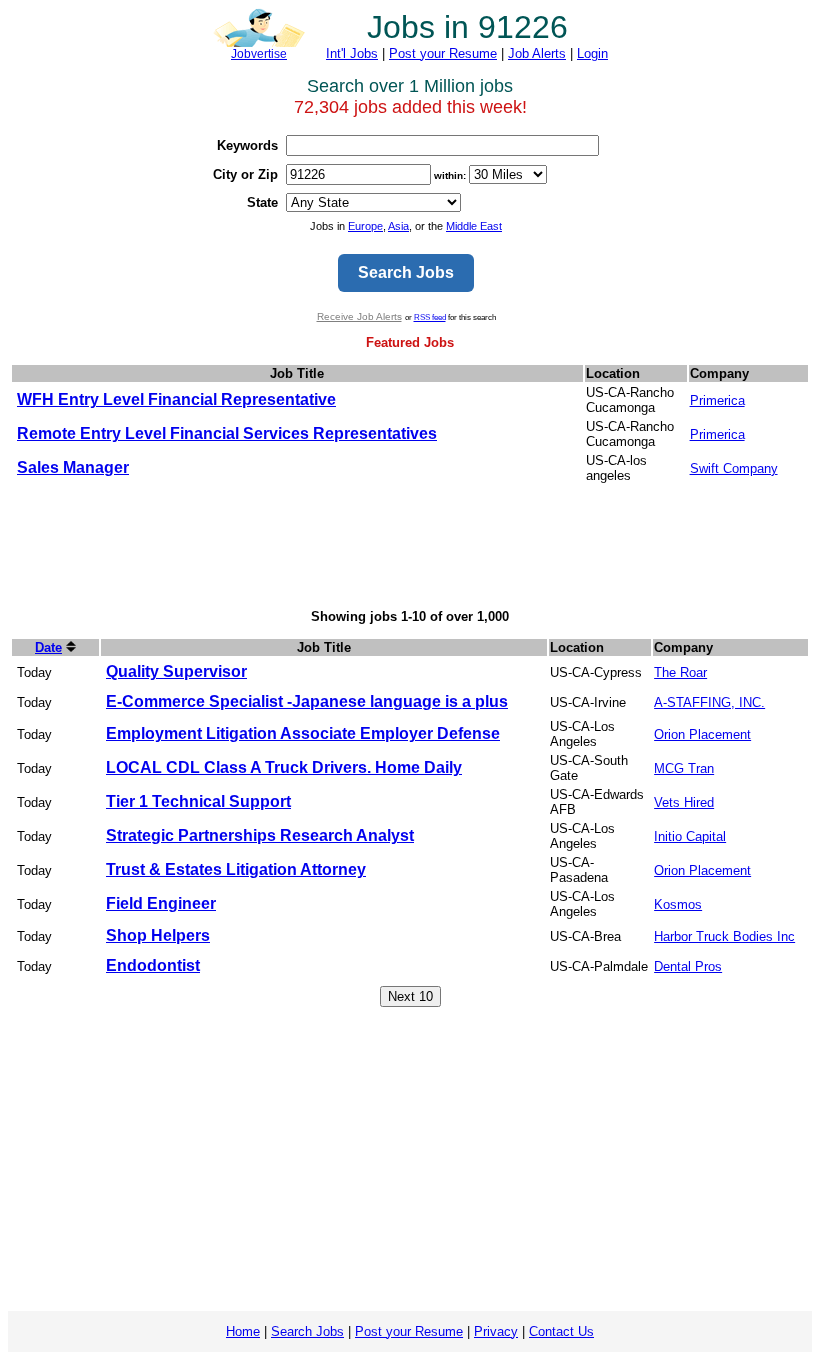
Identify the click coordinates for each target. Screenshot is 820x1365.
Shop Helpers (158, 935)
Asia (398, 226)
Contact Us (561, 1331)
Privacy (496, 1331)
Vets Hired (684, 802)
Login (592, 53)
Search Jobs (307, 1331)
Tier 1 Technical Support (198, 801)
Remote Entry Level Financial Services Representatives (227, 433)
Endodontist (153, 965)
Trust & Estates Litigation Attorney (236, 869)
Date (48, 647)
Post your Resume (443, 53)
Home (243, 1331)
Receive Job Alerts (359, 316)
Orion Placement (702, 734)
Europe (365, 226)
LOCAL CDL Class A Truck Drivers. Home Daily (284, 767)
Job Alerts (537, 53)
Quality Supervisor (176, 671)
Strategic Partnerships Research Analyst (260, 835)
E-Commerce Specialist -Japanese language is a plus (307, 701)
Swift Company (734, 468)
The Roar (680, 672)
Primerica (717, 400)
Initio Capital (690, 836)
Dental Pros (688, 966)
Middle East (474, 226)
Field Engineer (161, 903)
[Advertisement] (410, 548)
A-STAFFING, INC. (709, 702)
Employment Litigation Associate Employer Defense (303, 733)
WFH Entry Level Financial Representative (176, 399)
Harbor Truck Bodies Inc (724, 936)
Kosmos (678, 904)
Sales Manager (73, 467)
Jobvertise (259, 54)
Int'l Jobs (352, 53)
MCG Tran (684, 768)
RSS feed (430, 317)
